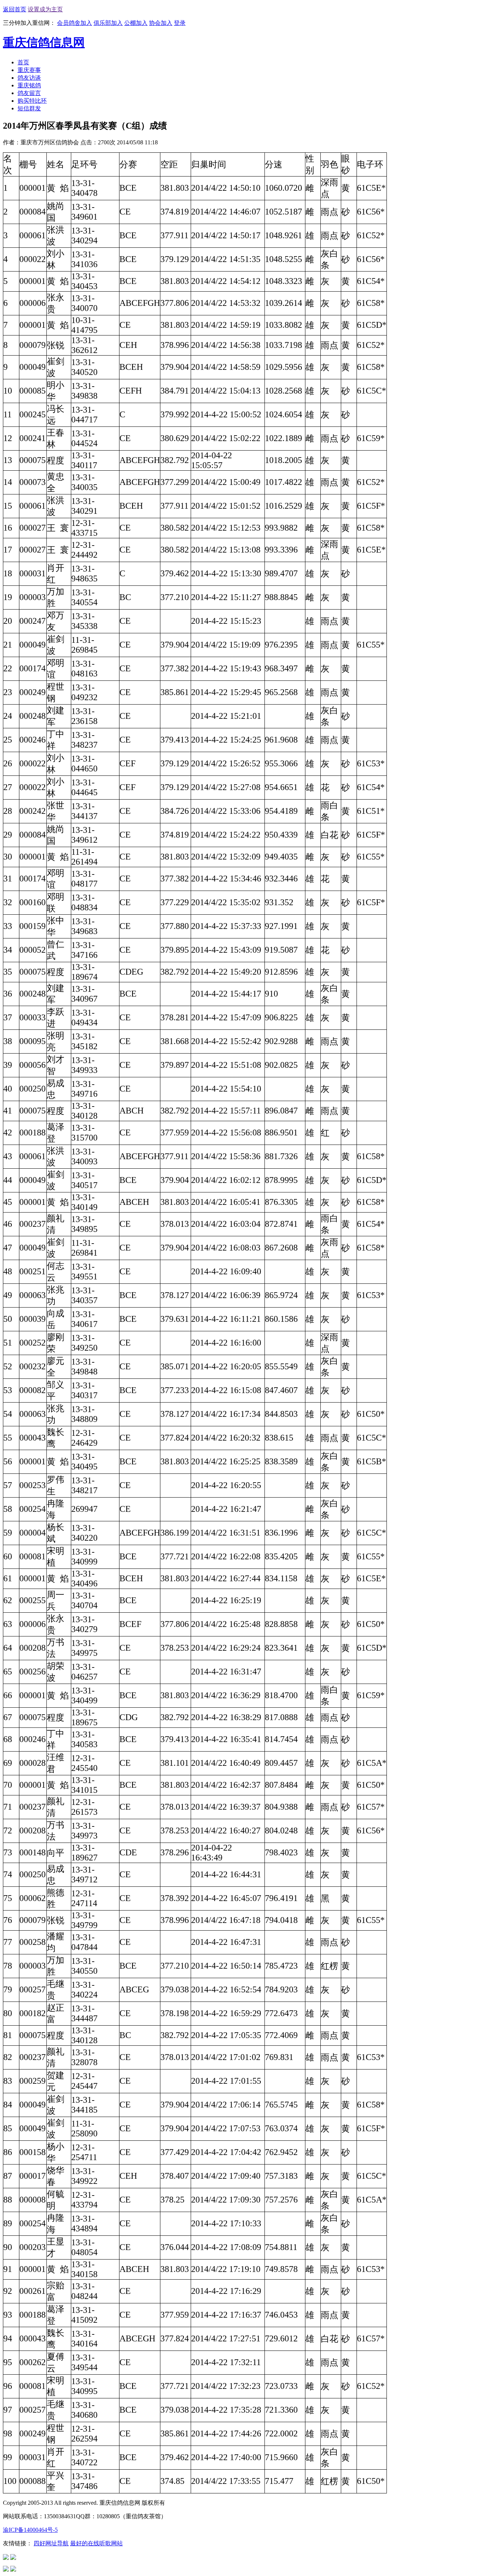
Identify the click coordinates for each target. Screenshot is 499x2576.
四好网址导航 (51, 2543)
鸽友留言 (29, 93)
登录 (180, 23)
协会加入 (161, 23)
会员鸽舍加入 (75, 23)
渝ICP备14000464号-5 (30, 2530)
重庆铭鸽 (29, 85)
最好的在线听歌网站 (96, 2543)
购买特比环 (32, 101)
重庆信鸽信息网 (44, 42)
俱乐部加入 (108, 23)
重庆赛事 (29, 70)
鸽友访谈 (29, 78)
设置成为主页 (45, 9)
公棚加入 (136, 23)
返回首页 (15, 9)
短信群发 (29, 108)
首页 (23, 62)
